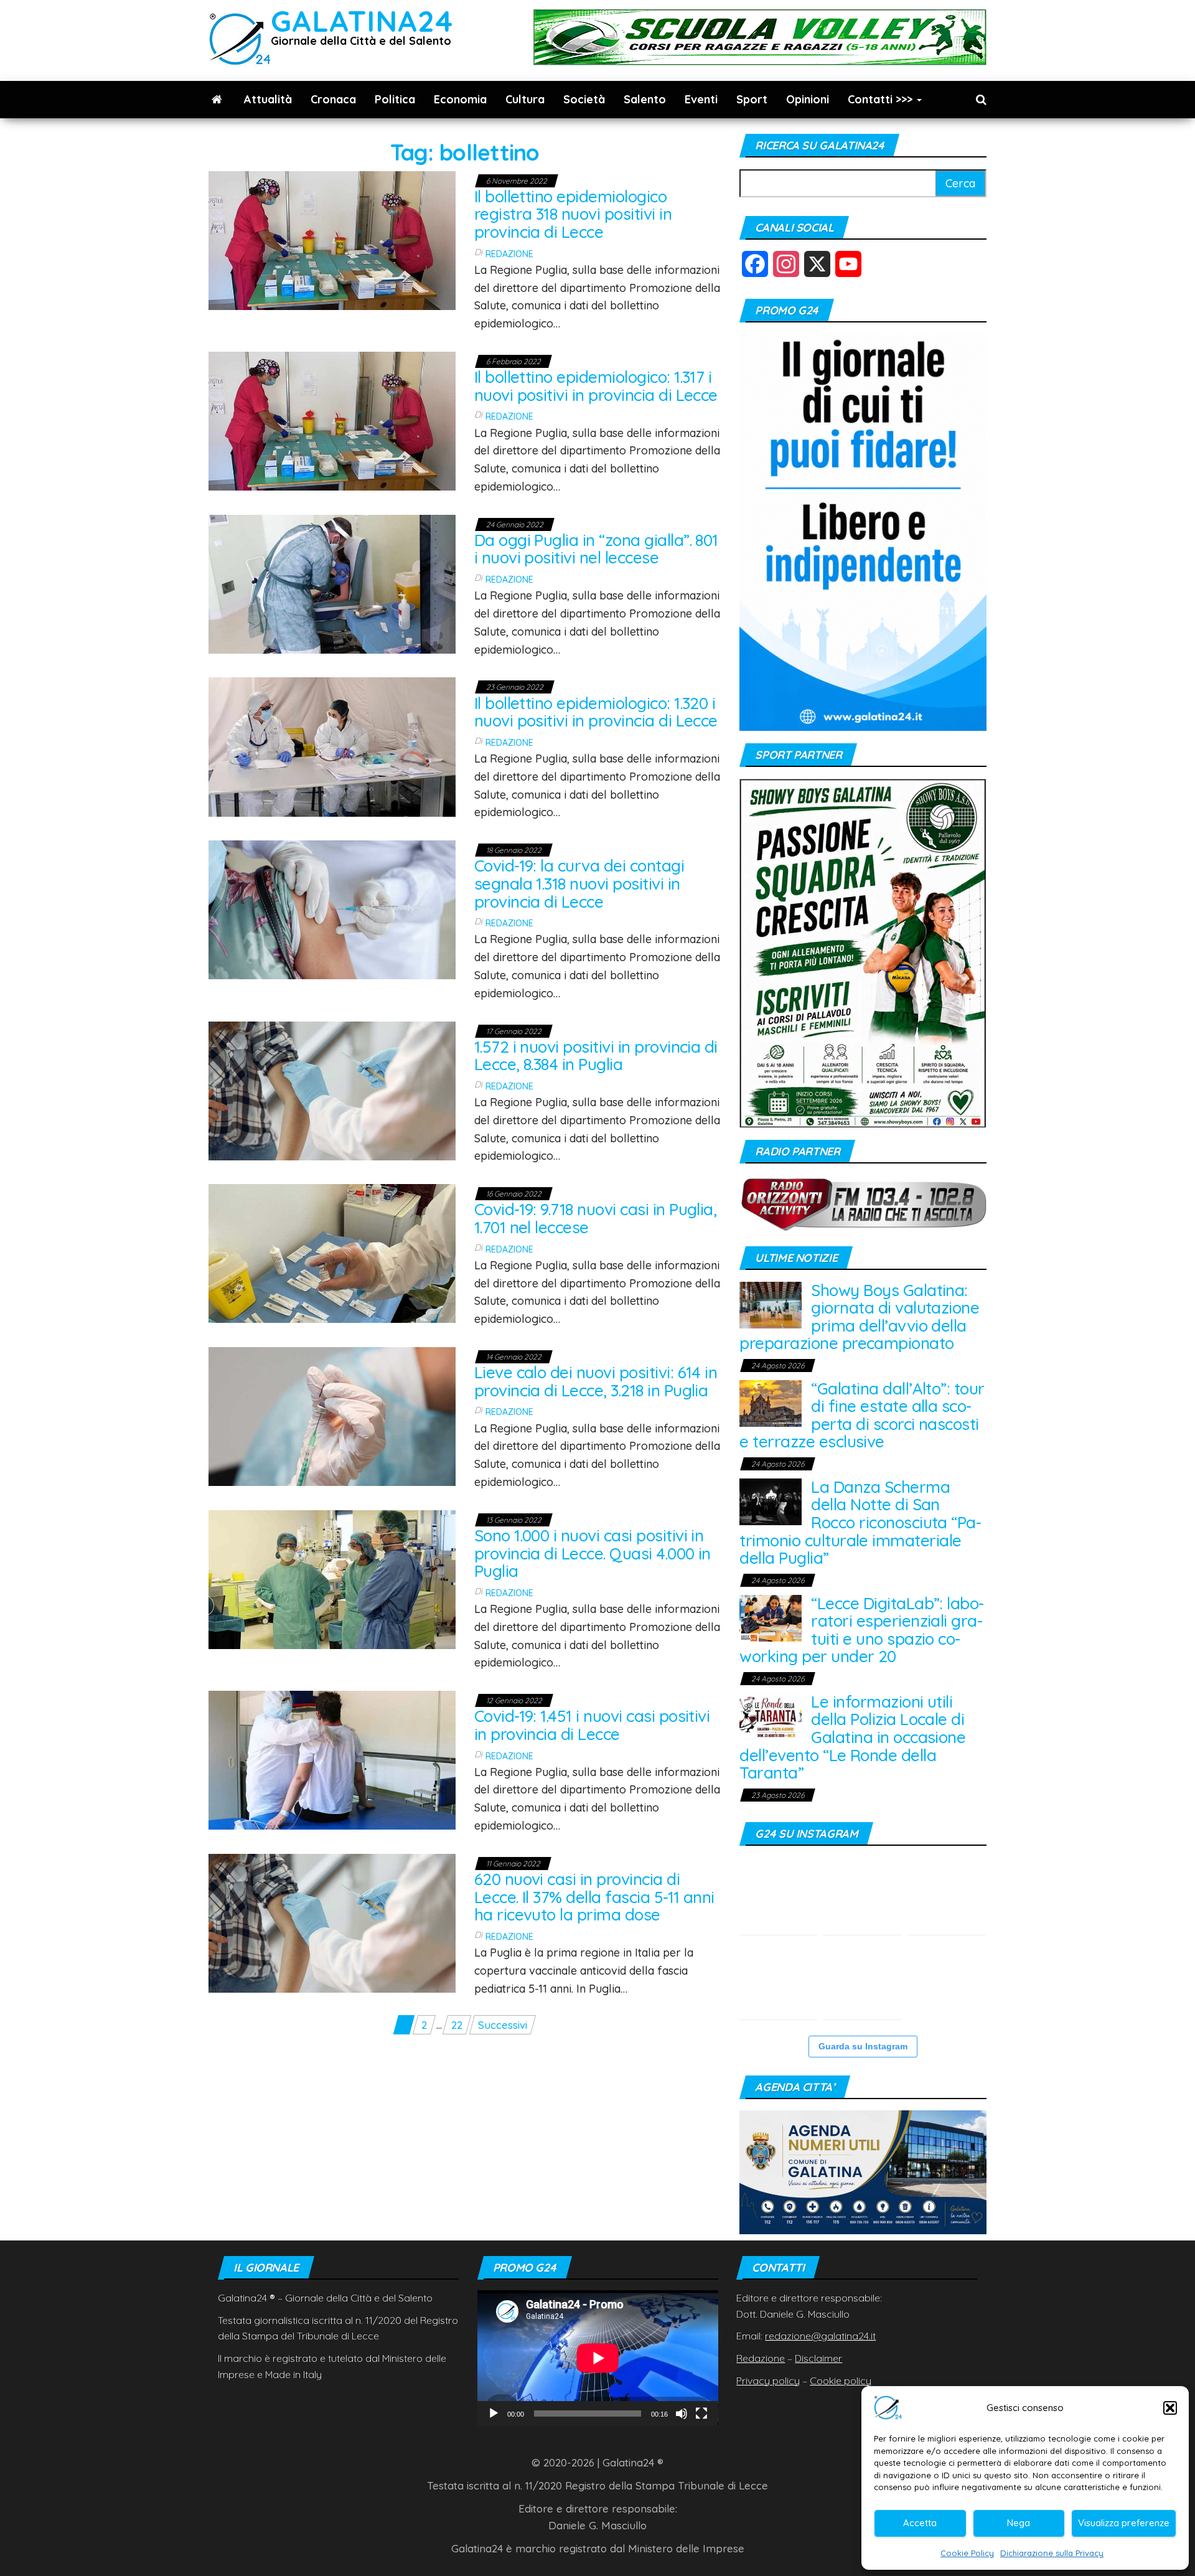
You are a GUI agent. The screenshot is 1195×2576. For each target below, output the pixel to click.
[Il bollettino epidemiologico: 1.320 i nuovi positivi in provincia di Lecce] (332, 745)
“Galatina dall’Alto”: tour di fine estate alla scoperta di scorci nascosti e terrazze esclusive (862, 1415)
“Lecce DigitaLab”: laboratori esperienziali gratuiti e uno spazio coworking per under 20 (862, 1630)
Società (584, 99)
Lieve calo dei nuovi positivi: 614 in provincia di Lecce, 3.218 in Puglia (596, 1381)
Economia (460, 99)
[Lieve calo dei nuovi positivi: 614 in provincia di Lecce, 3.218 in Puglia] (332, 1415)
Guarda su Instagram (863, 2046)
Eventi (701, 99)
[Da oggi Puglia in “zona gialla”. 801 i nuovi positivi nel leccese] (332, 583)
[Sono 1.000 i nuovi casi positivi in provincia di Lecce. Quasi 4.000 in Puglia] (332, 1578)
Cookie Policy (967, 2553)
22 (457, 2025)
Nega (1019, 2523)
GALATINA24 (362, 21)
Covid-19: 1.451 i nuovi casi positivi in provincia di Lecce (592, 1725)
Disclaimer (818, 2358)
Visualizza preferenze (1124, 2523)
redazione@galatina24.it (820, 2336)
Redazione (509, 254)
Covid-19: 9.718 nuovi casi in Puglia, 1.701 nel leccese (596, 1218)
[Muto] (682, 2414)
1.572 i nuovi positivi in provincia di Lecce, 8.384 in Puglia (596, 1056)
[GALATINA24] (217, 100)
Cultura (525, 99)
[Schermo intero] (701, 2414)
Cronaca (333, 99)
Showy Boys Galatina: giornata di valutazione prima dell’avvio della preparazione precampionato (859, 1317)
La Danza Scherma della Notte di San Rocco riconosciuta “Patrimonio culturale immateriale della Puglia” (860, 1522)
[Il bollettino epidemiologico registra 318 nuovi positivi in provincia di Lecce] (332, 239)
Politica (395, 99)
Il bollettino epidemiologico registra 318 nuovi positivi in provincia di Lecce (573, 214)
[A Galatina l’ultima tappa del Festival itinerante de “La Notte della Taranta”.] (946, 1896)
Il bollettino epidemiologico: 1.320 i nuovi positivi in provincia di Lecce (596, 712)
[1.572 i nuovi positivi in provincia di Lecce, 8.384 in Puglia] (332, 1089)
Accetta (920, 2523)
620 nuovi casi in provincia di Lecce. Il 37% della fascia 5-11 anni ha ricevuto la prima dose (594, 1897)
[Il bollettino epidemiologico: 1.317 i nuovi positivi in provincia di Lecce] (332, 420)
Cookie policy (841, 2381)
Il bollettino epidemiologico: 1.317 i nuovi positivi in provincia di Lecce (596, 386)
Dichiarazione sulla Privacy (1052, 2553)
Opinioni (808, 99)
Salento (645, 99)
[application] (598, 2358)
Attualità (268, 99)
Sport (752, 99)
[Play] (494, 2414)
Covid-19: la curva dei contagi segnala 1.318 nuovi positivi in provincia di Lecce (579, 883)
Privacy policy (768, 2381)
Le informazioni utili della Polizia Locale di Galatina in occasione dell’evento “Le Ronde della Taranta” (852, 1737)
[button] (1170, 2408)
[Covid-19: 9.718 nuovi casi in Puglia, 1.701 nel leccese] (332, 1252)
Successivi (503, 2025)
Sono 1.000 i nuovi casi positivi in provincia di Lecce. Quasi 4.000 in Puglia (593, 1553)
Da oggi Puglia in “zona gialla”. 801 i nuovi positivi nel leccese (596, 549)
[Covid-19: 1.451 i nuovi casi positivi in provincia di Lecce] (332, 1759)
